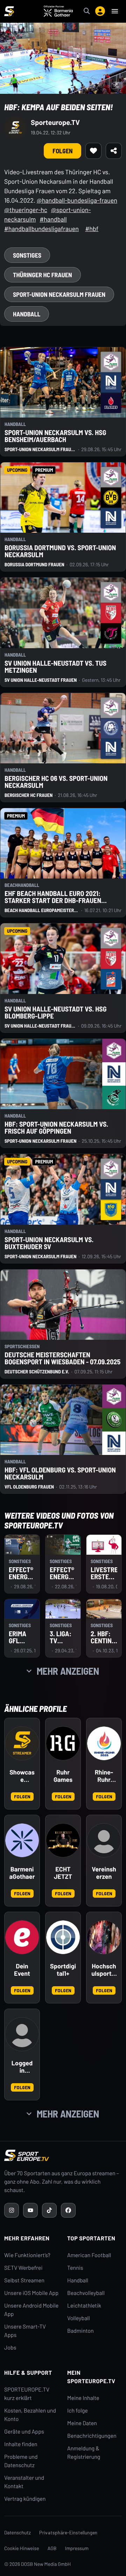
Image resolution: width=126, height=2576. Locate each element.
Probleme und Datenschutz (21, 2461)
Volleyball (79, 2318)
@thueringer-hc (26, 210)
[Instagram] (12, 2210)
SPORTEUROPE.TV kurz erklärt (27, 2394)
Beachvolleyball (86, 2293)
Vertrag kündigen (25, 2499)
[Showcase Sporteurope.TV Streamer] (22, 1743)
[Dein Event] (22, 1937)
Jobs (10, 2348)
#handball (53, 219)
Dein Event (22, 1970)
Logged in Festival (22, 2067)
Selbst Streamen (24, 2280)
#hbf (92, 229)
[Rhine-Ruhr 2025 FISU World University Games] (104, 1743)
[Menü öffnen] (115, 11)
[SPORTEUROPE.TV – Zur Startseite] (9, 11)
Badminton (80, 2331)
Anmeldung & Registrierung (84, 2453)
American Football (89, 2255)
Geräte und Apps (24, 2432)
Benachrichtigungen (92, 2436)
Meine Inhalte (83, 2398)
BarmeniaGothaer (22, 1873)
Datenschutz (17, 2532)
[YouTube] (30, 2210)
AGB (52, 2548)
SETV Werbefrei (23, 2268)
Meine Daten (82, 2423)
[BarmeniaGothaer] (22, 1840)
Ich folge (78, 2411)
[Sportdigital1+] (63, 1937)
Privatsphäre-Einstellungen (68, 2532)
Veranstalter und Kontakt (24, 2482)
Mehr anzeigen (68, 1671)
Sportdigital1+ (63, 1970)
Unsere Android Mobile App (31, 2310)
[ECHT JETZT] (63, 1840)
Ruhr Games (63, 1776)
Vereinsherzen (104, 1873)
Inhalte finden (21, 2444)
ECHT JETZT (63, 1873)
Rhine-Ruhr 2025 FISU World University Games (104, 1776)
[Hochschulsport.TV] (104, 1937)
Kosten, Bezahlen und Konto (30, 2415)
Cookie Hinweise (22, 2548)
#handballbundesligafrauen (41, 229)
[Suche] (87, 11)
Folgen (22, 1796)
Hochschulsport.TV (104, 1970)
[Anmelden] (100, 11)
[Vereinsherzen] (104, 1840)
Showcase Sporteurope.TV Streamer (22, 1776)
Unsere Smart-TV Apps (25, 2331)
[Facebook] (68, 2210)
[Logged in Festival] (22, 2034)
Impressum (77, 2548)
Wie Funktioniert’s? (27, 2255)
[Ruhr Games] (63, 1743)
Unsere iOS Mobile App (31, 2293)
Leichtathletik (84, 2306)
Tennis (75, 2268)
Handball (78, 2280)
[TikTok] (49, 2210)
